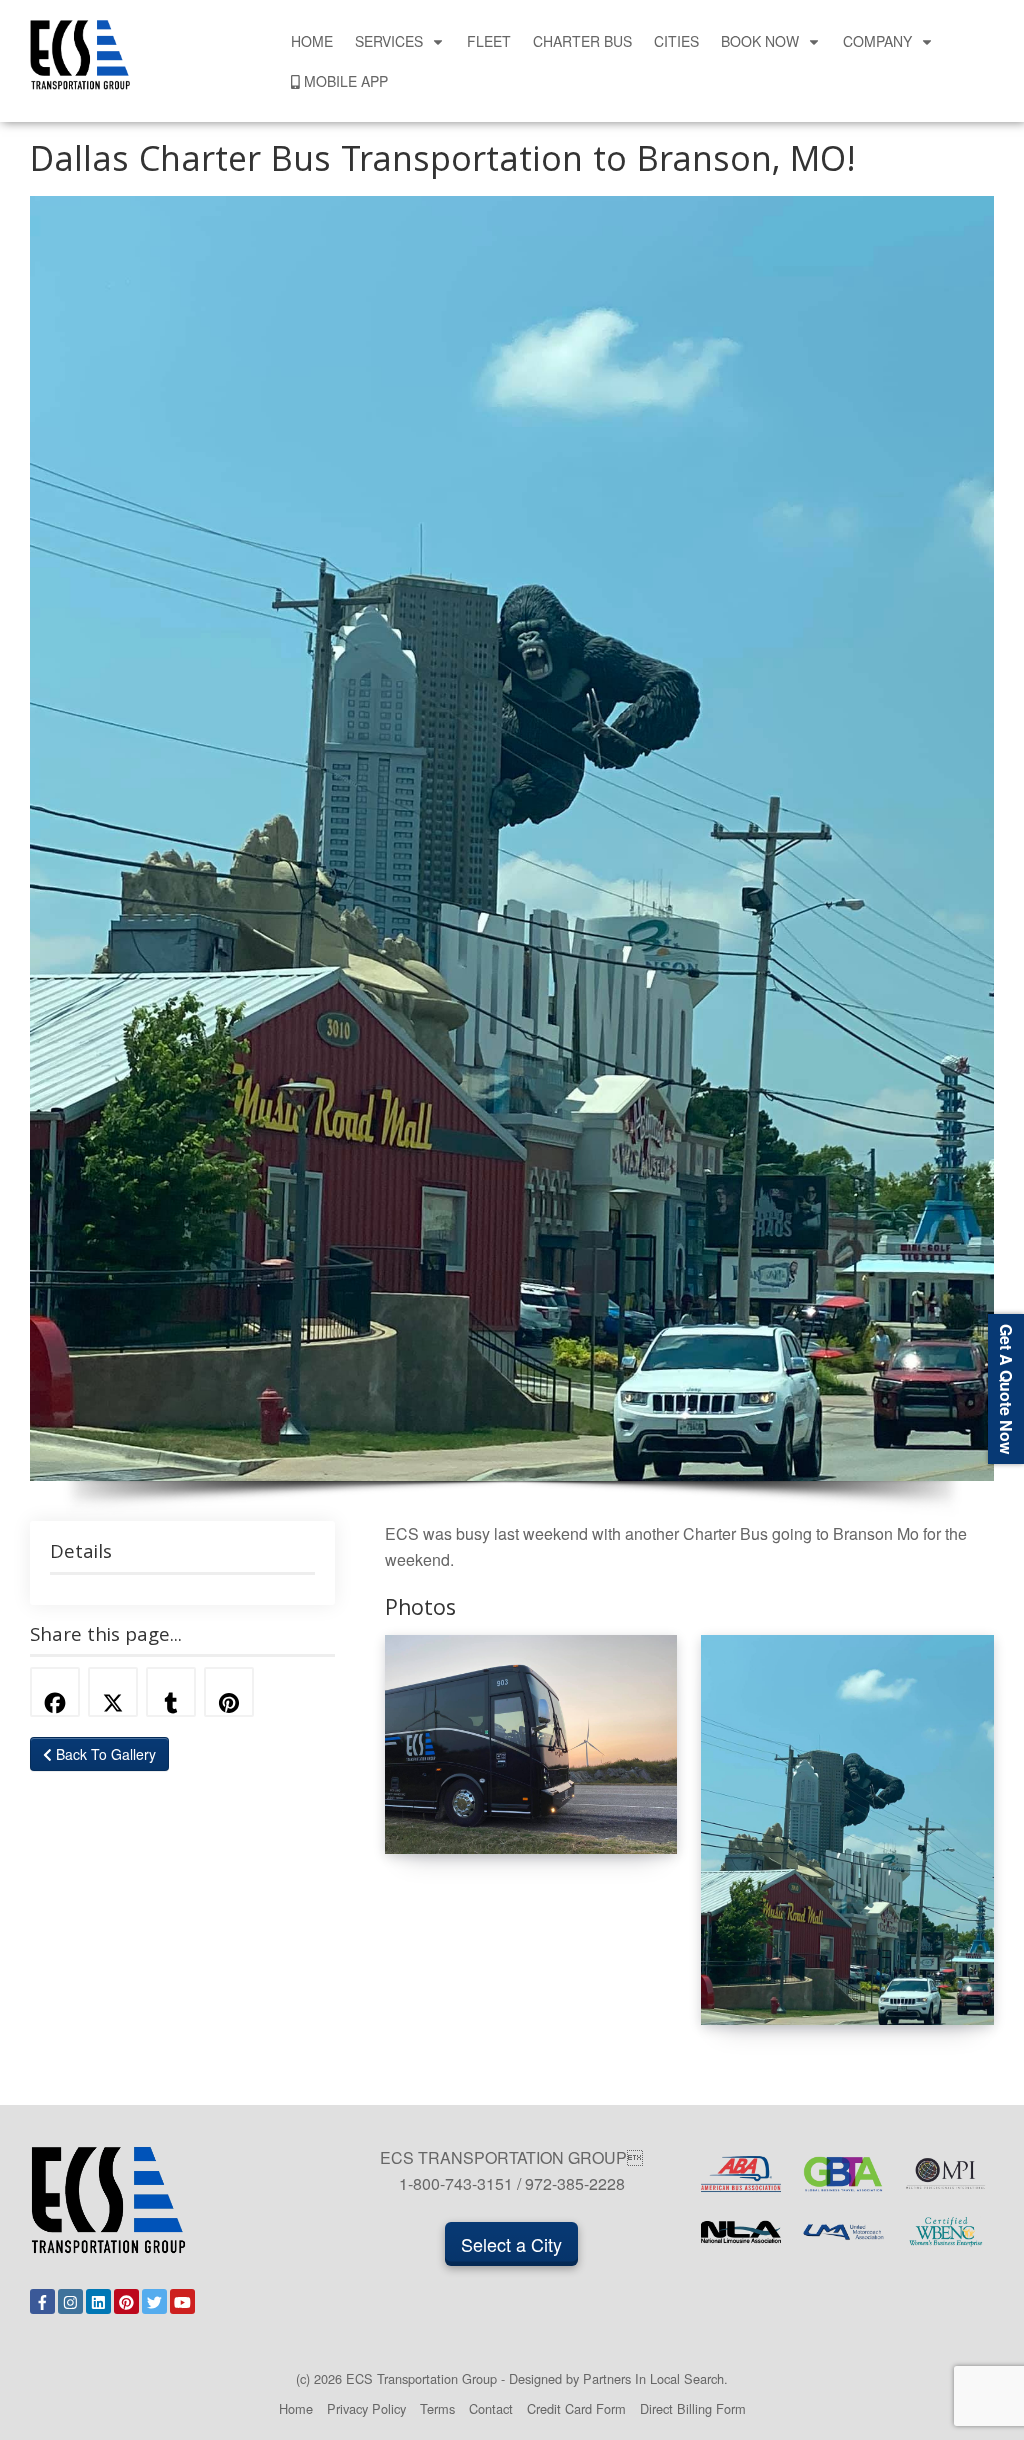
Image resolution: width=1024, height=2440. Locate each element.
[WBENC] (946, 2232)
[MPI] (946, 2174)
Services (389, 41)
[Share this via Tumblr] (171, 1692)
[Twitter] (154, 2301)
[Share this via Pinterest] (229, 1692)
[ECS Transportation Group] (80, 52)
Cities (676, 41)
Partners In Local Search (653, 2378)
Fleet (489, 41)
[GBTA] (843, 2174)
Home (312, 41)
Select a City (511, 2244)
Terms (437, 2408)
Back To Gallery (104, 1754)
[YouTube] (182, 2301)
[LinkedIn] (98, 2301)
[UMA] (843, 2232)
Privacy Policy (366, 2408)
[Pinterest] (126, 2301)
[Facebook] (42, 2301)
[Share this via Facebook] (55, 1692)
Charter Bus (582, 41)
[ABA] (741, 2174)
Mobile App (346, 81)
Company (877, 41)
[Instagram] (70, 2301)
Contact (491, 2408)
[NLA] (741, 2232)
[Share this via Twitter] (113, 1692)
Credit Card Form (576, 2408)
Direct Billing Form (693, 2408)
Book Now (760, 41)
